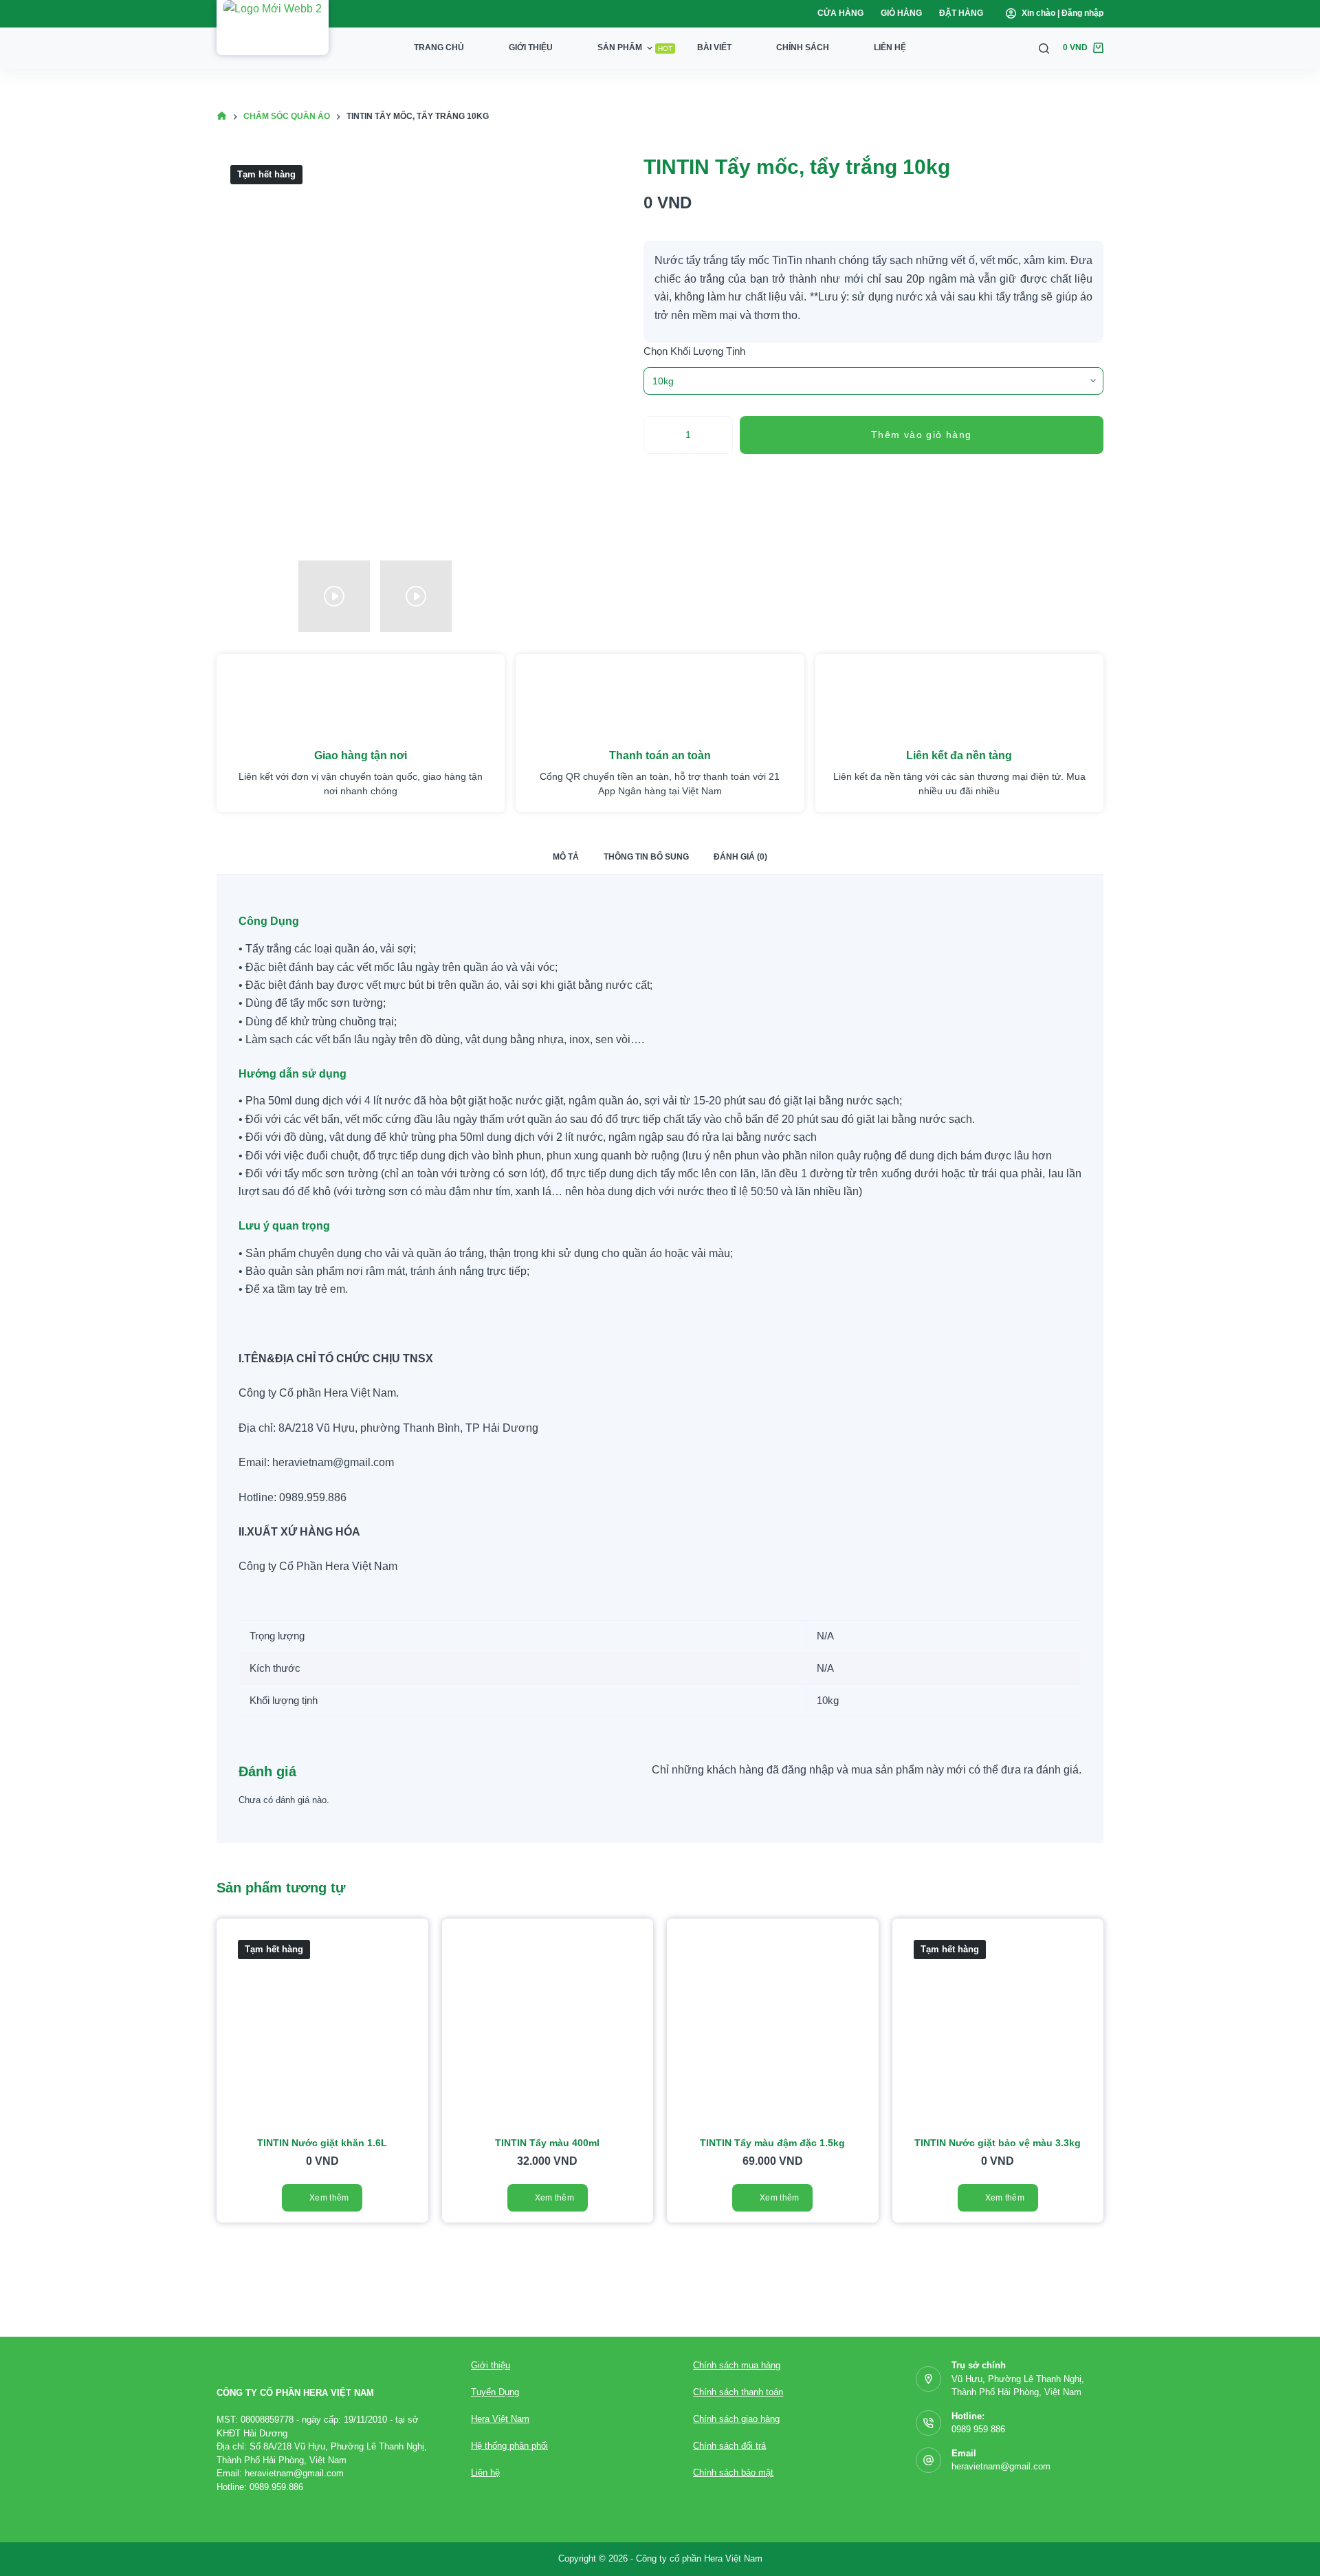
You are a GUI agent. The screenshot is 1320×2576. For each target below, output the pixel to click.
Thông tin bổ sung (646, 857)
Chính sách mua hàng (737, 2365)
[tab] (566, 857)
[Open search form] (1044, 48)
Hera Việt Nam (500, 2419)
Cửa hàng (840, 13)
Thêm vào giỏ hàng (922, 435)
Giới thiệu (531, 47)
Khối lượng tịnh (708, 351)
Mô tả (566, 857)
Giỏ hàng (901, 13)
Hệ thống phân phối (509, 2446)
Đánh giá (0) (740, 857)
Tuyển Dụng (495, 2392)
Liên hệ (890, 47)
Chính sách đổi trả (729, 2446)
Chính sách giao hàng (736, 2419)
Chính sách (803, 47)
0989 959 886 (978, 2429)
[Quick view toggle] (428, 1941)
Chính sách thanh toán (738, 2392)
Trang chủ (439, 47)
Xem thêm (329, 2198)
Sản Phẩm (635, 47)
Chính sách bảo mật (733, 2473)
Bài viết (714, 47)
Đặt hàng (961, 13)
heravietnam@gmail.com (1001, 2466)
